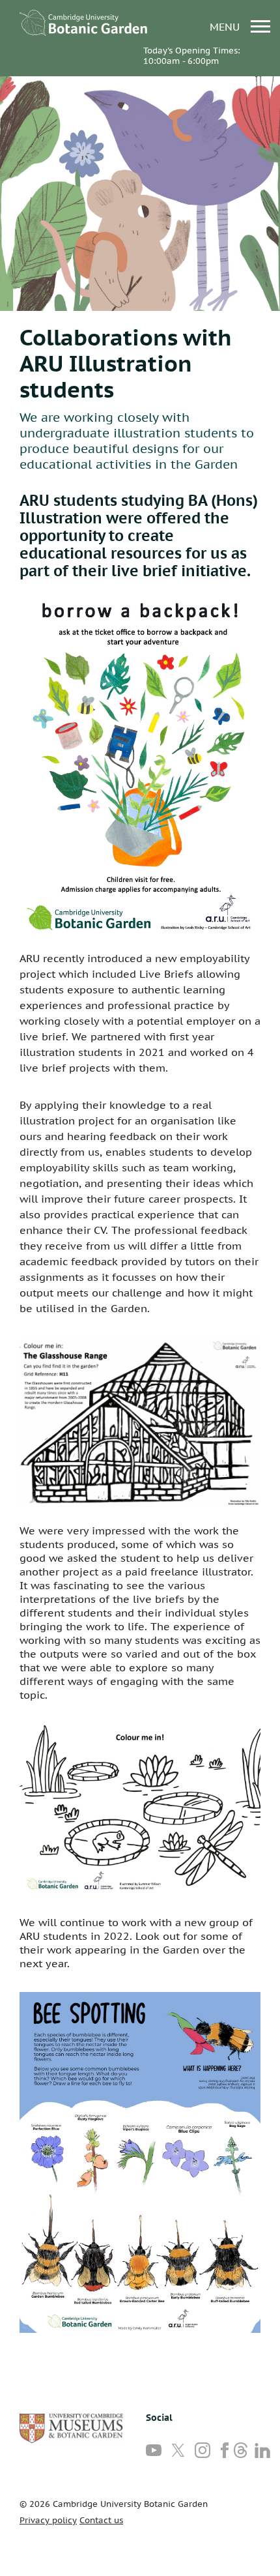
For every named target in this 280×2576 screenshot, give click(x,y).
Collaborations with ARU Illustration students (126, 363)
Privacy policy (48, 2520)
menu (226, 26)
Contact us (101, 2520)
